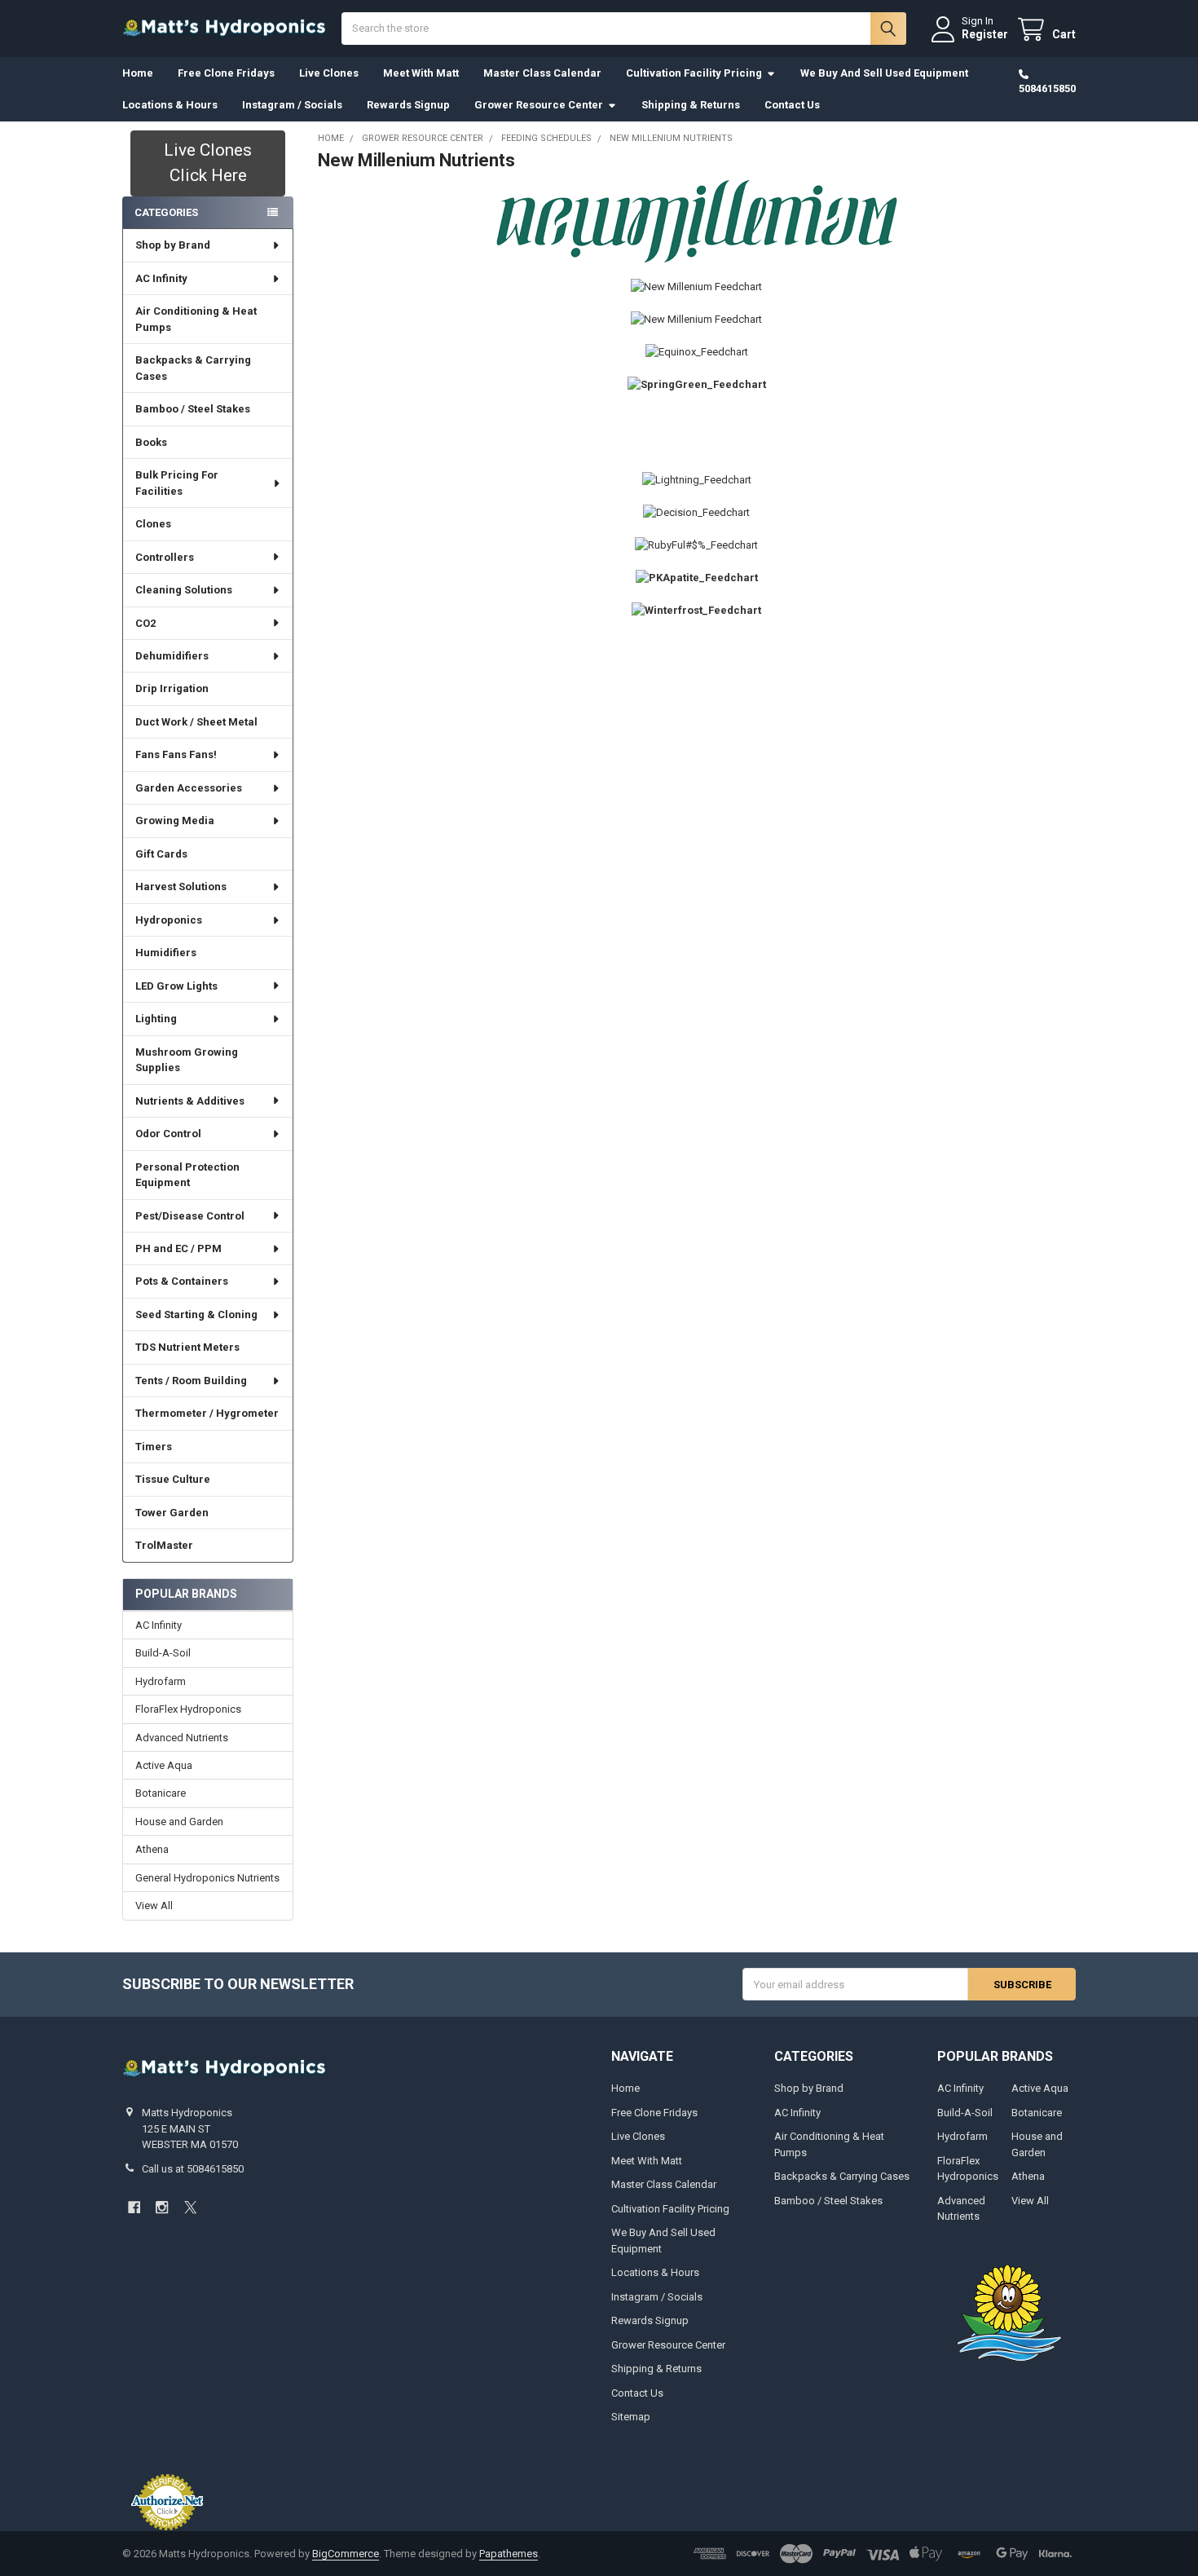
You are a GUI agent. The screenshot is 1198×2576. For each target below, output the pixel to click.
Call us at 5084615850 (193, 2169)
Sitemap (631, 2417)
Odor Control (168, 1134)
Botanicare (161, 1793)
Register (985, 34)
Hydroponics (169, 920)
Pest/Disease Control (190, 1216)
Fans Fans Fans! (176, 754)
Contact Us (792, 105)
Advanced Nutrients (182, 1738)
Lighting (156, 1019)
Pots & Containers (182, 1281)
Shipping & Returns (691, 105)
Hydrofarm (161, 1681)
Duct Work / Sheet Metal (196, 722)
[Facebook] (134, 2207)
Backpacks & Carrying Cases (193, 368)
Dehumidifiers (172, 656)
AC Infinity (161, 278)
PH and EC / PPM (178, 1248)
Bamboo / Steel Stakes (193, 409)
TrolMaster (164, 1545)
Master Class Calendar (542, 73)
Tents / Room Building (191, 1381)
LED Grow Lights (176, 986)
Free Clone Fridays (226, 73)
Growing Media (175, 820)
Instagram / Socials (292, 105)
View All (154, 1906)
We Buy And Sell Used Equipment (884, 73)
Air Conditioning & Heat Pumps (196, 319)
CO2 (145, 623)
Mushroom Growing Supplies (187, 1060)
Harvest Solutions (181, 887)
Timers (154, 1447)
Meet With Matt (421, 73)
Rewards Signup (408, 105)
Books (151, 442)
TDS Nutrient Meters (187, 1347)
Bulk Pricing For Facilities (177, 483)
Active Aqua (164, 1765)
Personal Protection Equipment (187, 1175)
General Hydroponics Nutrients (207, 1878)
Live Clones (329, 73)
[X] (190, 2207)
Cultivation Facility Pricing (694, 73)
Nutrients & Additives (190, 1101)
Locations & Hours (170, 105)
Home (138, 73)
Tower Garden (172, 1513)
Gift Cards (161, 854)
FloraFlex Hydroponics (188, 1709)
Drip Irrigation (172, 688)
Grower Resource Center (539, 105)
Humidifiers (166, 953)
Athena (152, 1849)
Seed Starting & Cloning (196, 1314)
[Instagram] (162, 2207)
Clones (153, 524)
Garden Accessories (189, 788)
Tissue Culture (173, 1479)
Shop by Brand (173, 245)
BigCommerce (346, 2554)
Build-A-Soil (163, 1653)
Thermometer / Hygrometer (207, 1413)
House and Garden (179, 1822)
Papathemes (509, 2554)
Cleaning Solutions (184, 590)
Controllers (165, 557)
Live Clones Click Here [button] (208, 163)
